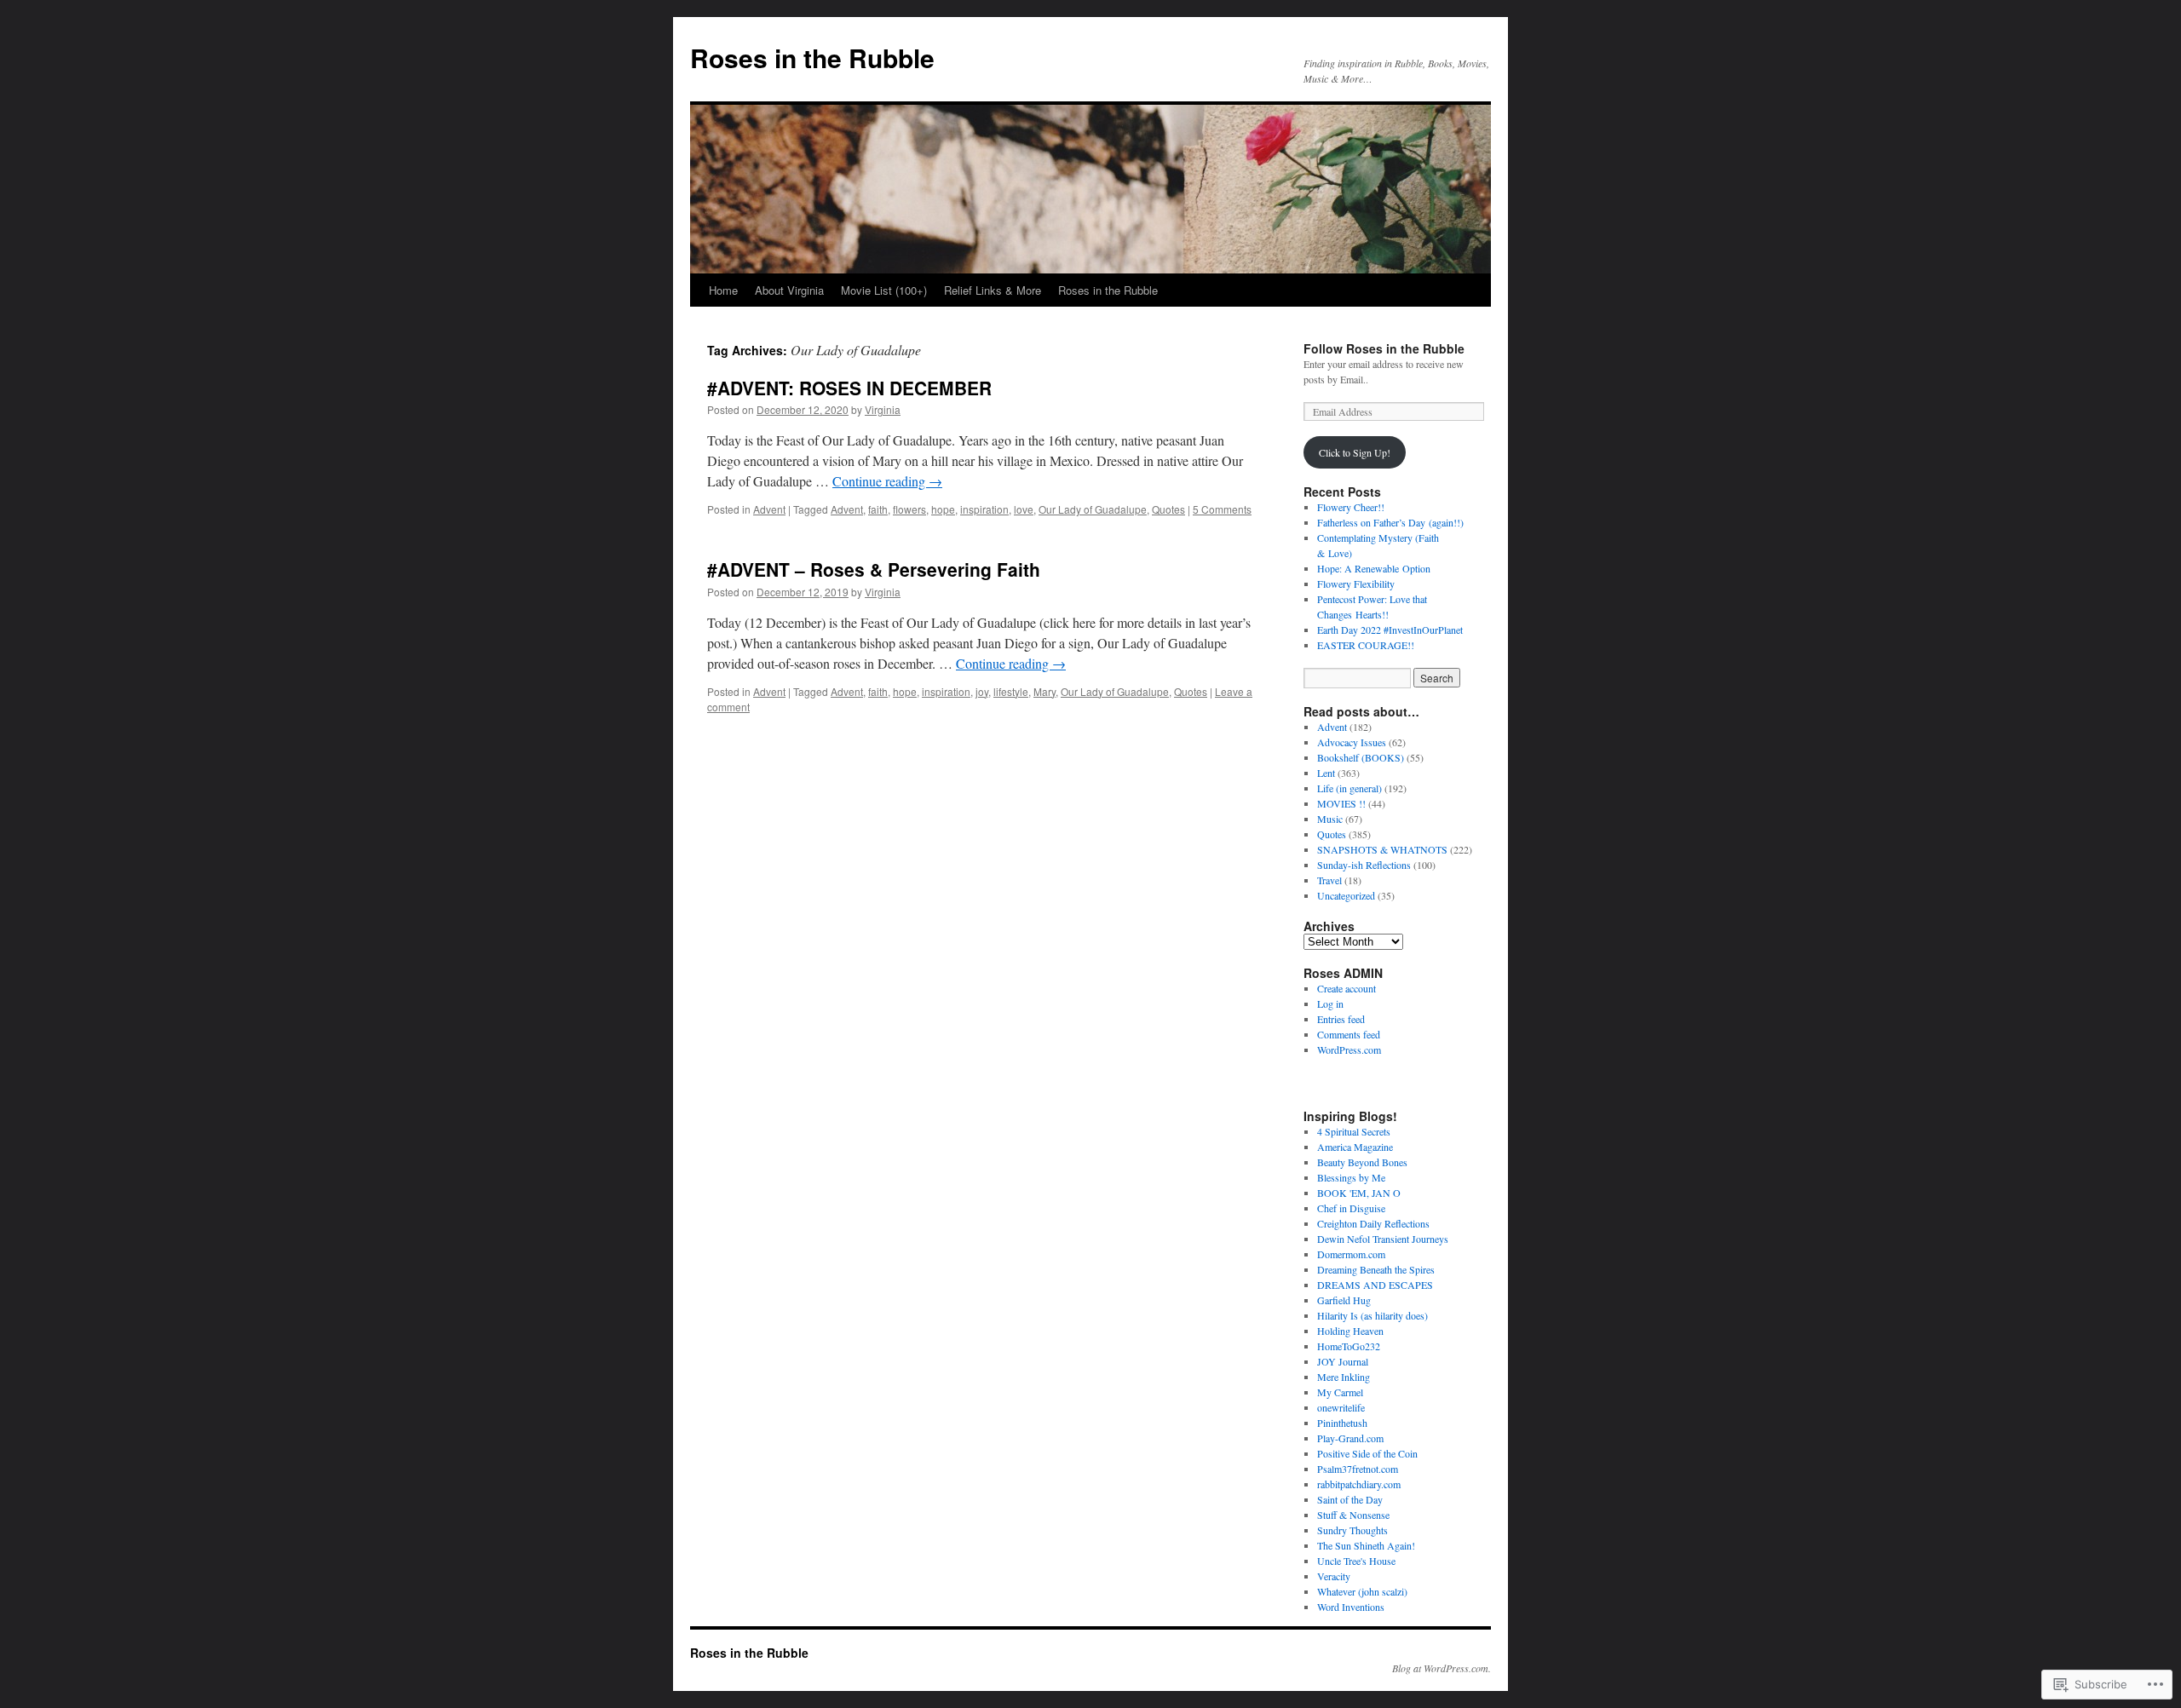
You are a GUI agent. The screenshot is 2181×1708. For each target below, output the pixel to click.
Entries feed (1341, 1019)
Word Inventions (1351, 1607)
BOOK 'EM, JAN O (1359, 1193)
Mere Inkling (1344, 1377)
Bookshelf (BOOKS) (1361, 757)
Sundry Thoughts (1352, 1530)
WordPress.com (1349, 1050)
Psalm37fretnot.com (1358, 1469)
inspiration (984, 509)
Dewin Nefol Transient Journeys (1383, 1239)
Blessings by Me (1351, 1177)
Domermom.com (1351, 1254)
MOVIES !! (1341, 803)
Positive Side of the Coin (1367, 1453)
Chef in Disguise (1351, 1208)
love (1024, 509)
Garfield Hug (1344, 1300)
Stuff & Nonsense (1353, 1515)
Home (723, 290)
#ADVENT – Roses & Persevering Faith (874, 569)
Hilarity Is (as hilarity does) (1372, 1315)
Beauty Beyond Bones (1362, 1162)
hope (943, 509)
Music (1330, 819)
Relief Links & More (993, 290)
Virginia (883, 409)
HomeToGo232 (1349, 1346)
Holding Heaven (1350, 1331)
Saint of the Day (1350, 1499)
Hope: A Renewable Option (1374, 568)
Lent (1326, 773)
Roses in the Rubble (812, 58)
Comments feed (1349, 1034)
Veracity (1334, 1576)
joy (982, 691)
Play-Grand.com (1350, 1438)
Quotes (1168, 509)
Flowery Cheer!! (1351, 507)
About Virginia (789, 290)
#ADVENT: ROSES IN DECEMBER (849, 388)
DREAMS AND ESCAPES (1375, 1285)
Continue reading (887, 481)
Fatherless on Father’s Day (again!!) (1390, 522)
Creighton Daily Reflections (1373, 1223)
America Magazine (1355, 1147)
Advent (769, 509)
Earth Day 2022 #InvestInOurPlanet (1390, 630)
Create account (1347, 988)
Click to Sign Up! (1355, 452)
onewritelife (1341, 1407)
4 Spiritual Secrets (1354, 1131)
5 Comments (1222, 509)
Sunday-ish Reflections (1364, 865)
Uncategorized (1346, 895)
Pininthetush (1342, 1423)
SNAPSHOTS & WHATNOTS (1382, 849)
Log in (1330, 1004)
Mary (1044, 691)
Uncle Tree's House (1356, 1561)
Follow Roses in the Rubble (1384, 348)
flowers (909, 509)
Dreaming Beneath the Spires (1376, 1269)
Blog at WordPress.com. (1442, 1668)
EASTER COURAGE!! (1366, 645)
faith (878, 509)
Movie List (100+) (884, 290)
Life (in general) (1349, 788)
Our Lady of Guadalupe (1093, 509)
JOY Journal (1343, 1361)
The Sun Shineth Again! (1366, 1545)
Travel (1329, 880)
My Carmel (1340, 1392)
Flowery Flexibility (1356, 584)
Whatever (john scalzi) (1362, 1591)
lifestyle (1011, 691)
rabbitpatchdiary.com (1359, 1484)
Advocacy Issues (1352, 742)
